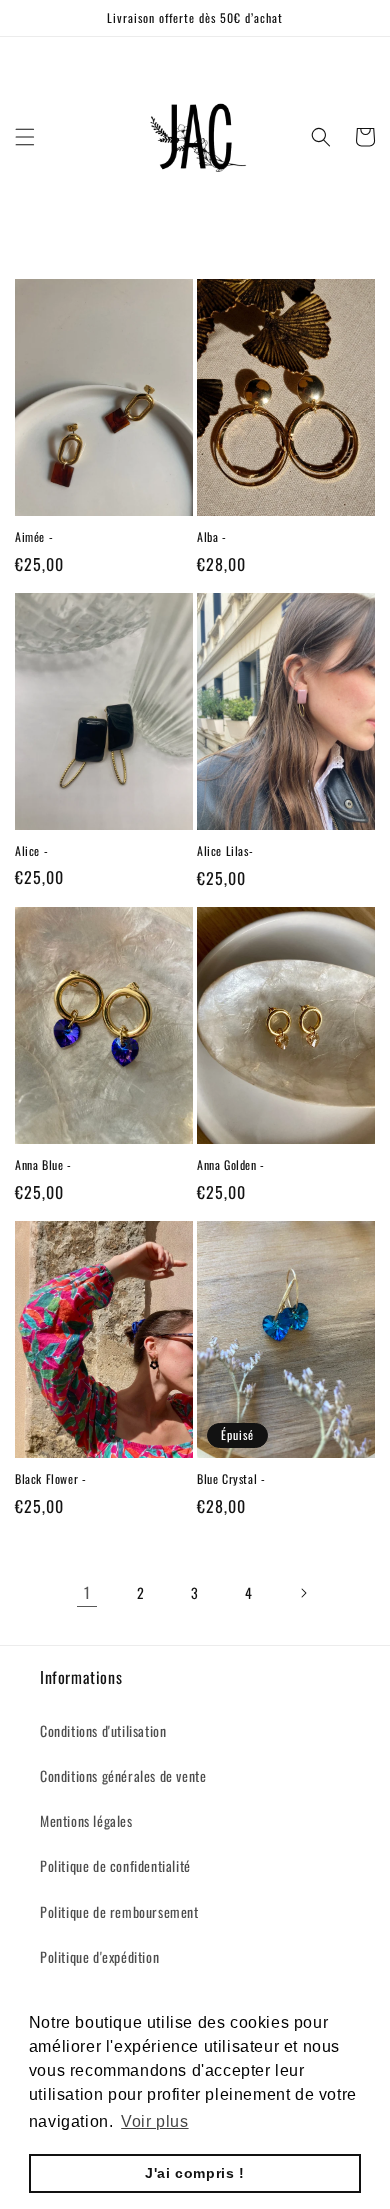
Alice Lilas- (225, 851)
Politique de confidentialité (115, 1865)
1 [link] (87, 1592)
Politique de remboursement (119, 1911)
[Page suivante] (303, 1593)
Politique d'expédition (99, 1956)
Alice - (31, 851)
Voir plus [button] (154, 2121)
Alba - (212, 537)
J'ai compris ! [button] (194, 2173)
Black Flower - (50, 1479)
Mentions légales (86, 1820)
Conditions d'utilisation (103, 1730)
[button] (25, 137)
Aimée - (34, 537)
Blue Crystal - (231, 1479)
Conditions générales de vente (123, 1775)
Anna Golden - (231, 1165)
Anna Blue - (43, 1165)
